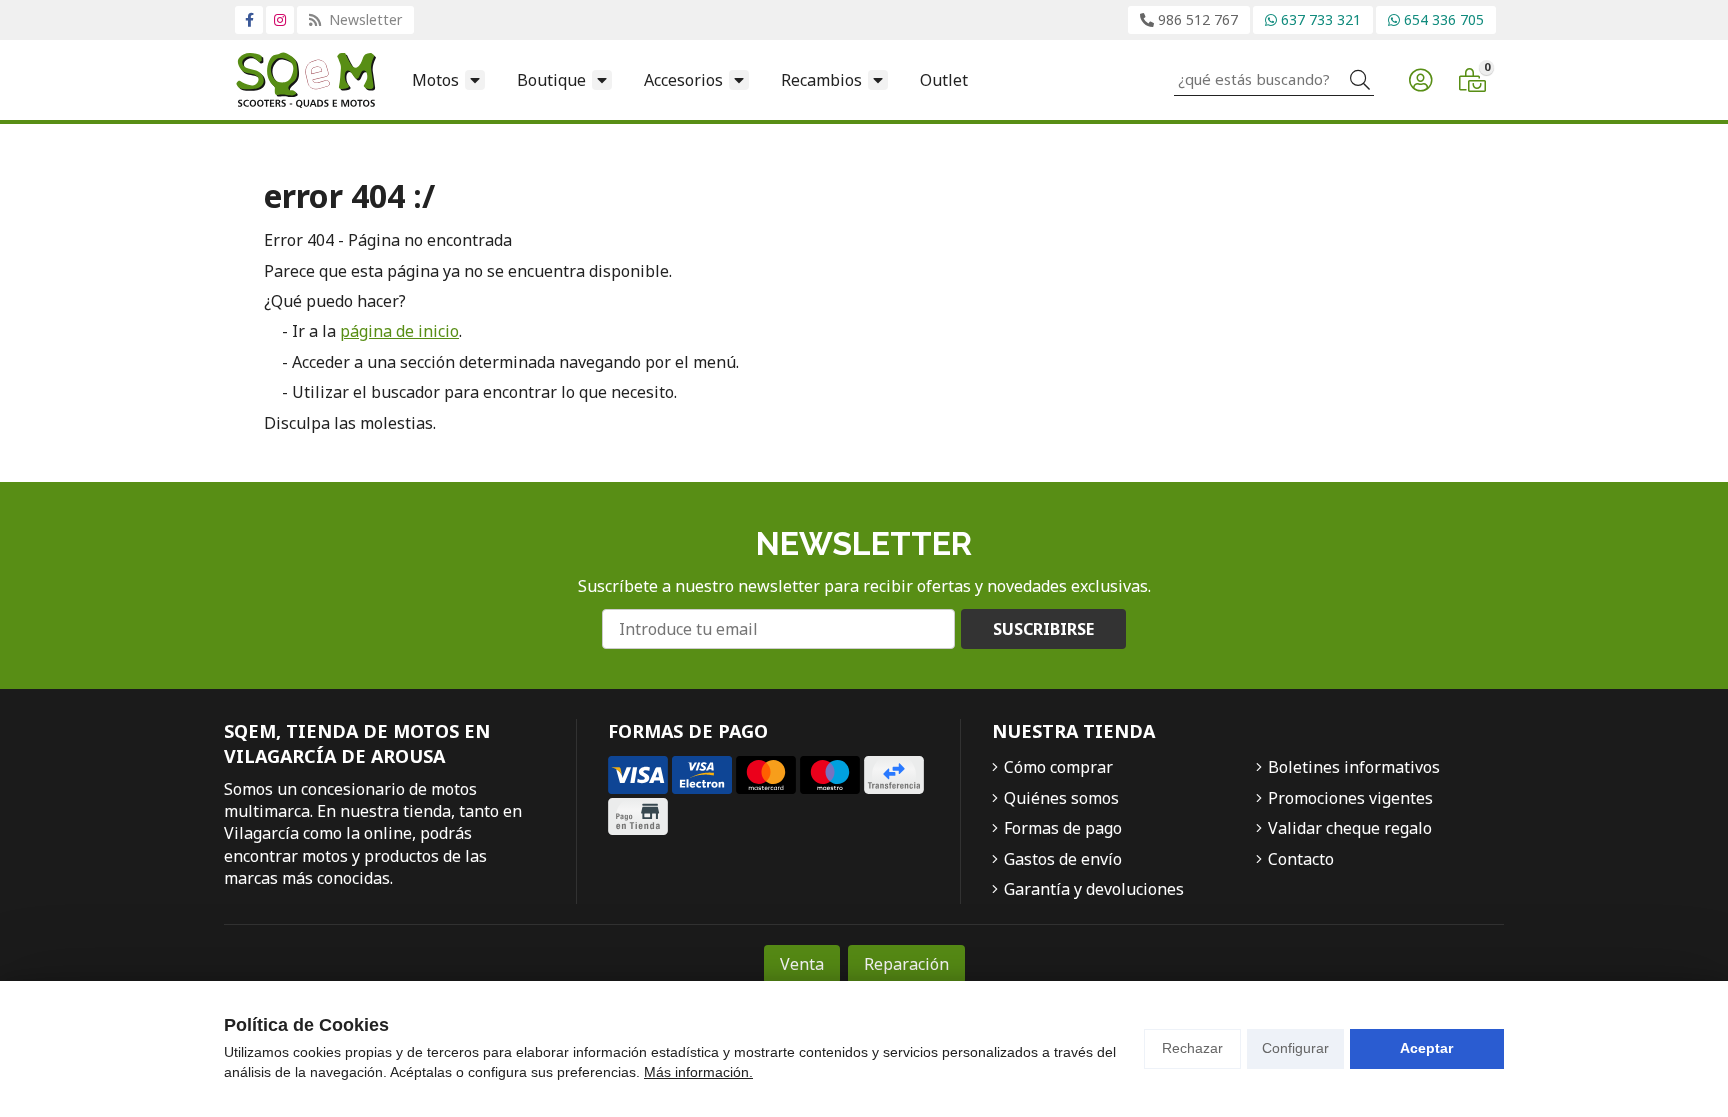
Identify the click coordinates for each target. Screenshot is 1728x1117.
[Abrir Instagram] (280, 19)
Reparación (906, 964)
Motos (435, 80)
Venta (802, 964)
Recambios (821, 80)
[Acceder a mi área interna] (1420, 80)
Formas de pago (1063, 828)
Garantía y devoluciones (1094, 889)
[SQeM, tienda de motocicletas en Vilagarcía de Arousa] (306, 80)
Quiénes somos (1061, 798)
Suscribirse (1043, 629)
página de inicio (399, 331)
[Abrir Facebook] (249, 19)
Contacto (1301, 859)
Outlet (944, 80)
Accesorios (683, 80)
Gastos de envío (1063, 859)
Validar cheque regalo (1350, 828)
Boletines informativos (1354, 767)
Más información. (698, 1072)
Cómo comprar (1058, 767)
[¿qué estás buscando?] (1274, 79)
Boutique (551, 80)
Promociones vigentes (1350, 798)
